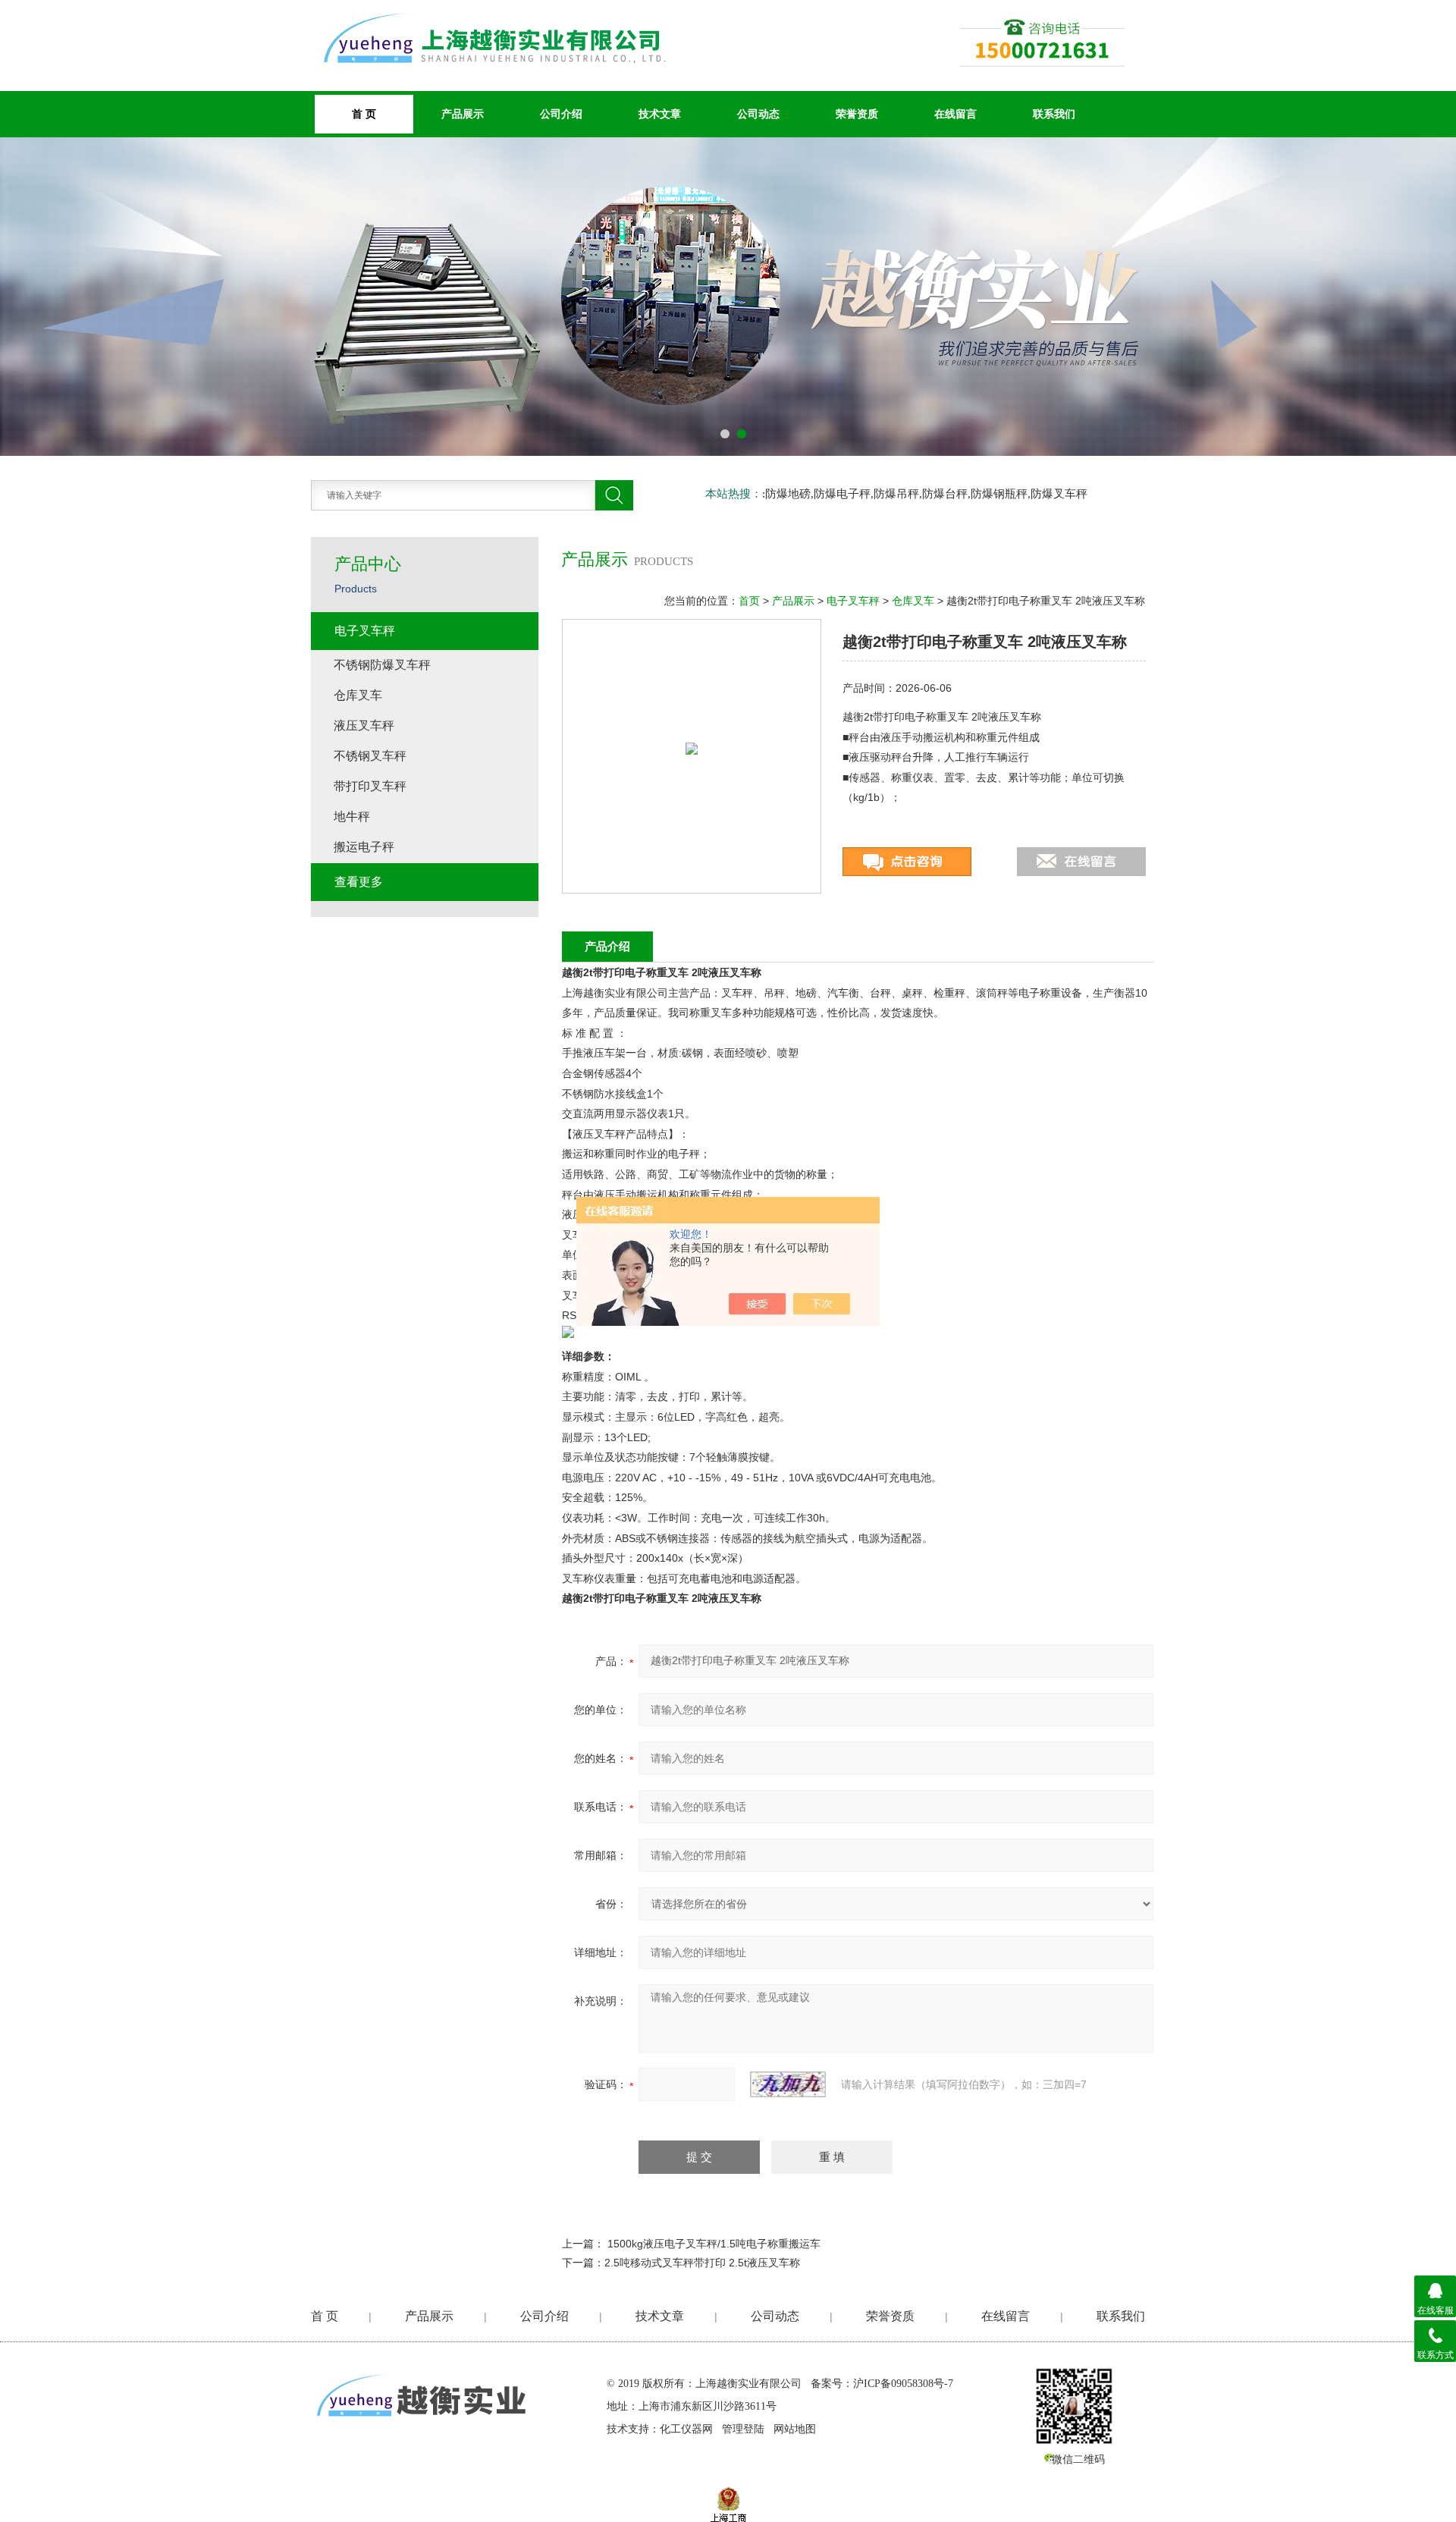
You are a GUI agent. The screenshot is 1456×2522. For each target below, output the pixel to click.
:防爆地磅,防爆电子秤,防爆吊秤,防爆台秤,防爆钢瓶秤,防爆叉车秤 (925, 494)
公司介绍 (561, 114)
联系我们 (1054, 114)
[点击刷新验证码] (788, 2084)
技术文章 (660, 114)
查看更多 (359, 882)
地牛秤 (352, 817)
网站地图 (795, 2429)
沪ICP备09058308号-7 (903, 2384)
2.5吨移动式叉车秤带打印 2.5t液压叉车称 (702, 2263)
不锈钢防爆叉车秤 (382, 665)
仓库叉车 (913, 601)
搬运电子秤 (364, 847)
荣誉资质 (857, 114)
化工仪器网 (686, 2429)
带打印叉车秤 (370, 786)
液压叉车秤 (364, 726)
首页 (749, 601)
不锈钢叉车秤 (370, 756)
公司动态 (758, 114)
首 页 (325, 2316)
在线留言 (955, 114)
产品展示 (463, 114)
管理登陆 (743, 2429)
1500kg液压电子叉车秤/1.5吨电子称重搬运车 (714, 2244)
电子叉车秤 (853, 601)
